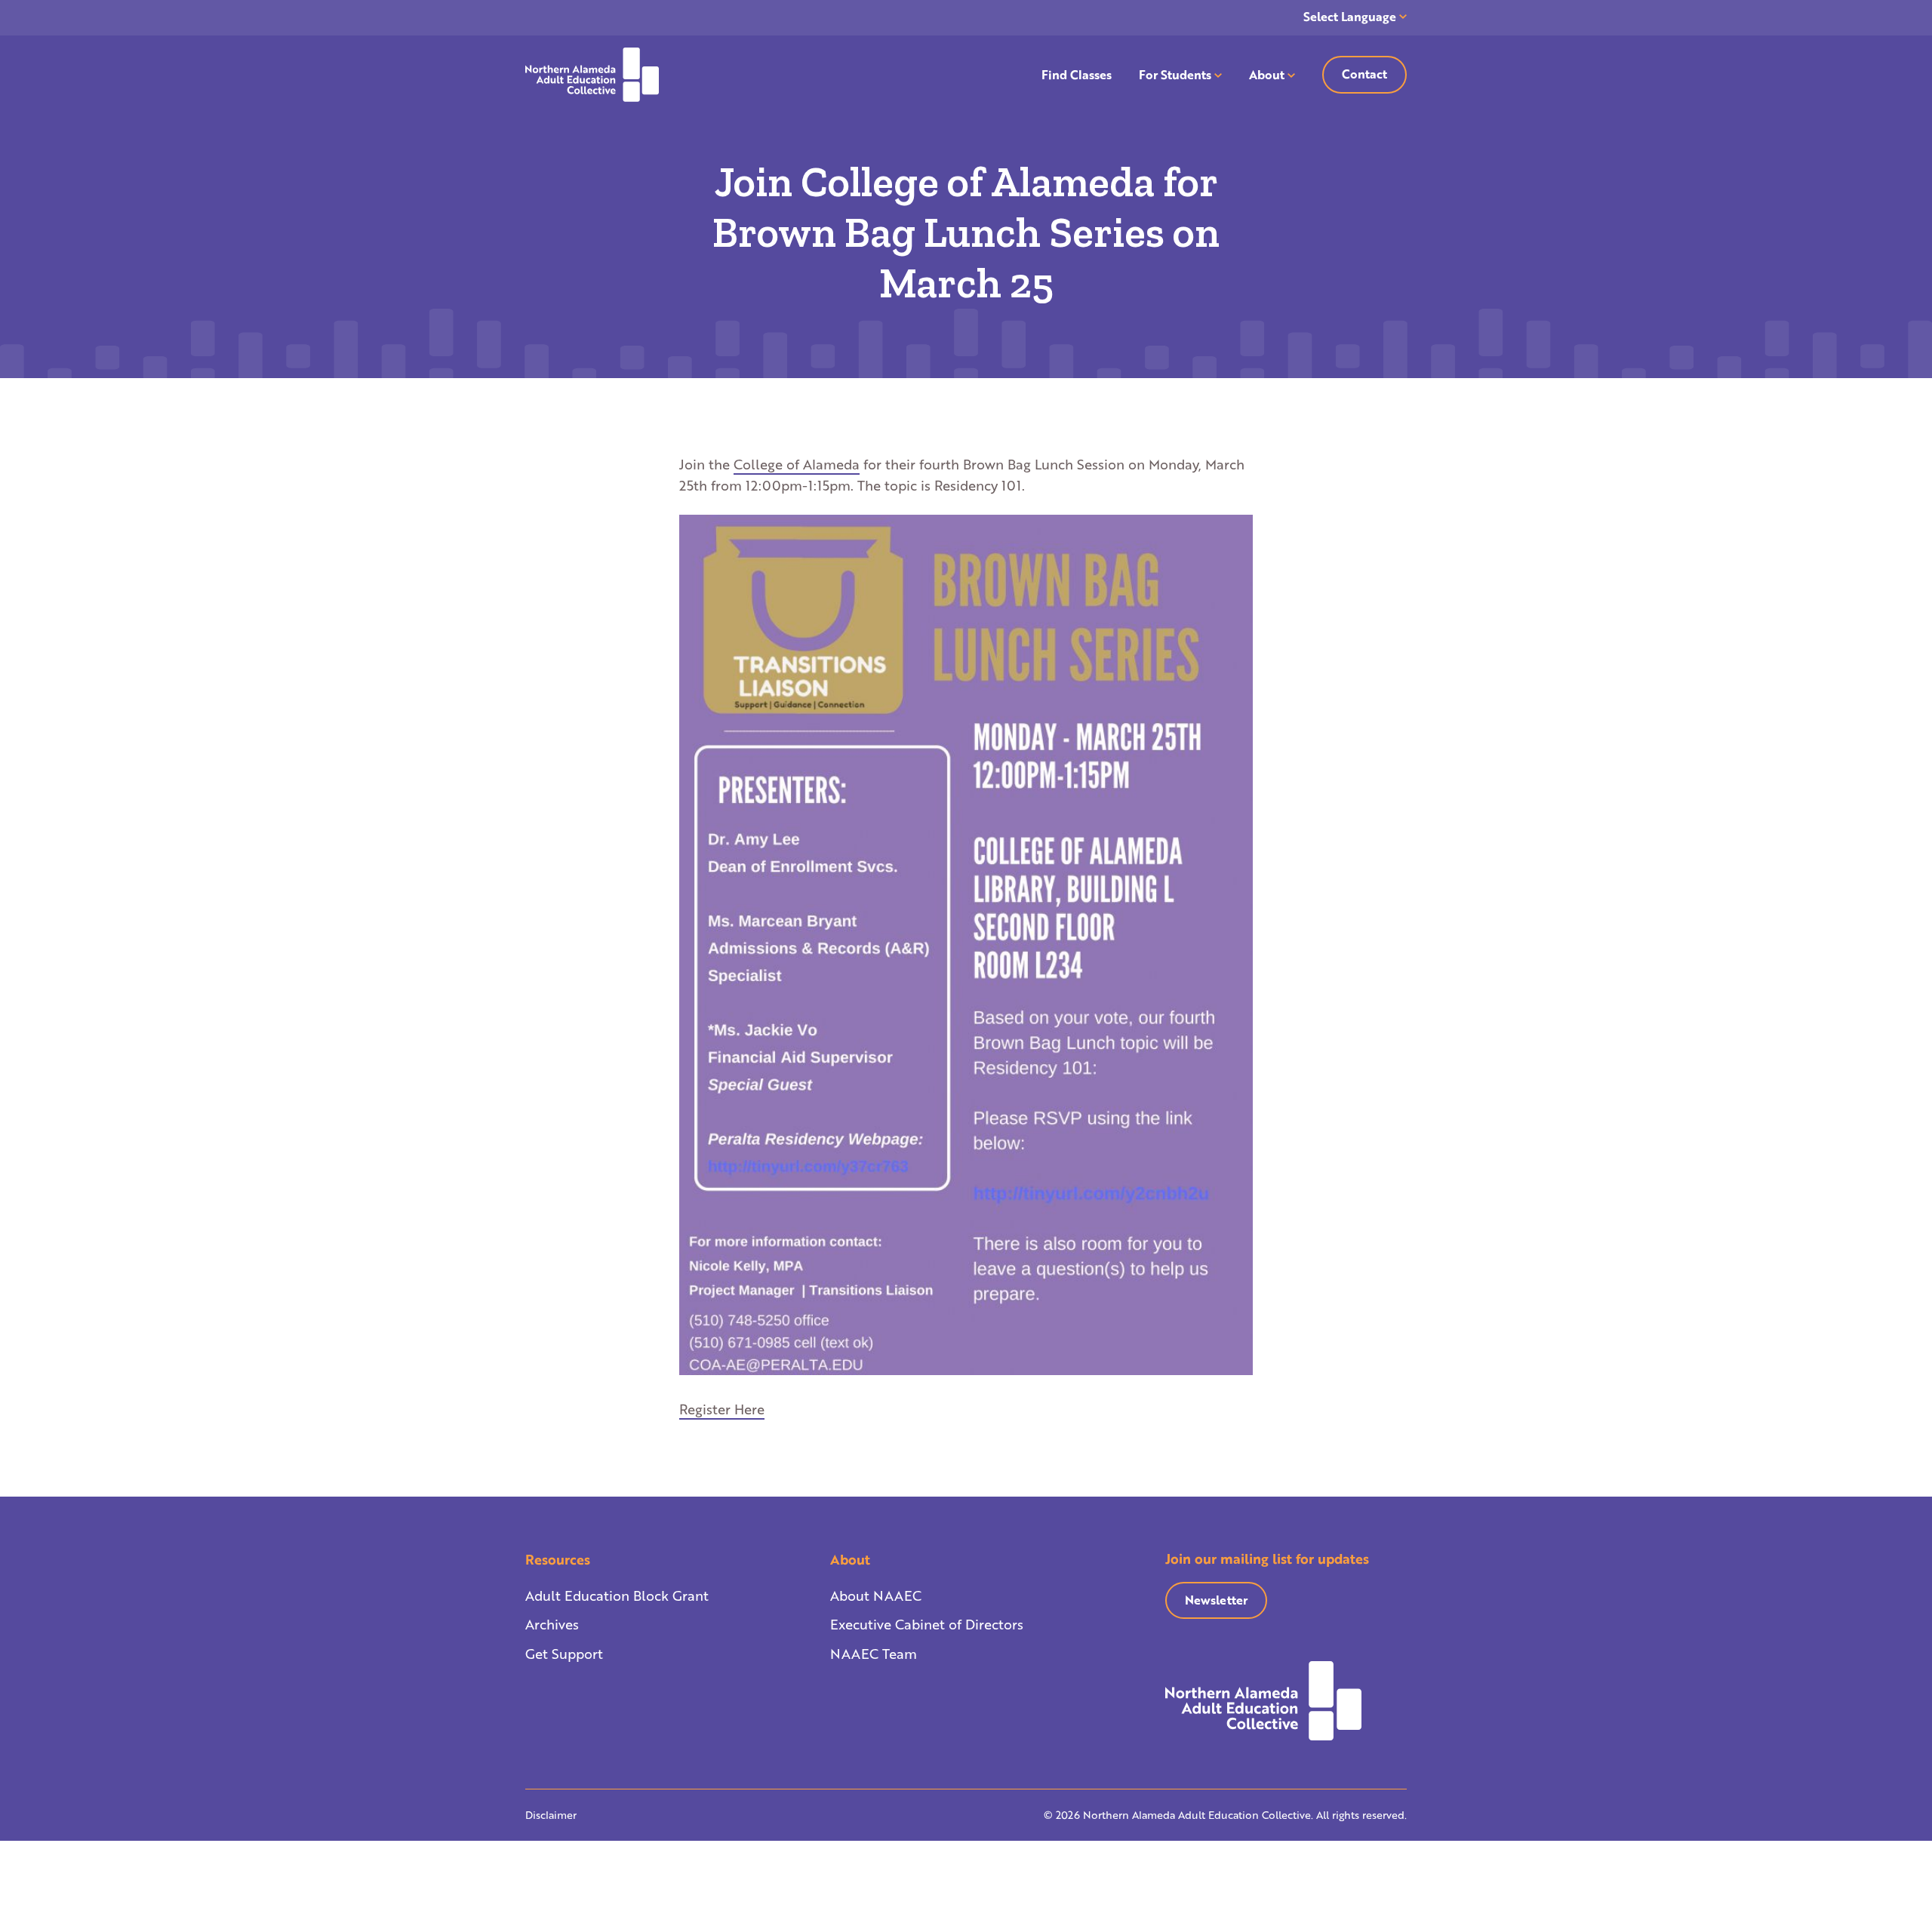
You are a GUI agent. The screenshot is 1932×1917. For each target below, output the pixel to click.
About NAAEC (876, 1595)
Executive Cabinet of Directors (927, 1624)
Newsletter (1216, 1600)
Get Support (564, 1654)
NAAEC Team (874, 1654)
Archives (552, 1624)
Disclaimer (551, 1815)
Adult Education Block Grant (617, 1595)
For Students (1175, 74)
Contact (1364, 74)
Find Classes (1077, 74)
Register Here (722, 1409)
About (1267, 74)
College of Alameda (797, 464)
